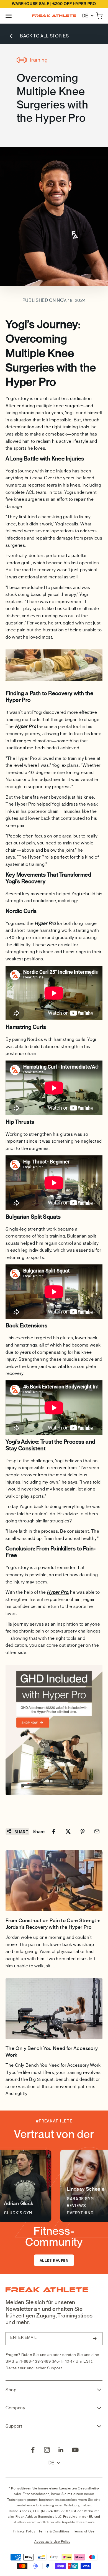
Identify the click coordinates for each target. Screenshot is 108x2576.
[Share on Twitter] (68, 1831)
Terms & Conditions (54, 2531)
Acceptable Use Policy (52, 2542)
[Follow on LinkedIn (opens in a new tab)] (61, 2450)
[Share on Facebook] (54, 1831)
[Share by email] (97, 1831)
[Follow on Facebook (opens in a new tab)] (33, 2450)
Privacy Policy (24, 2531)
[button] (9, 16)
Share (21, 1832)
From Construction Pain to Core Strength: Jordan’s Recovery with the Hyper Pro (53, 1924)
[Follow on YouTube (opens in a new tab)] (75, 2450)
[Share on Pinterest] (83, 1831)
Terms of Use (84, 2531)
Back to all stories (44, 36)
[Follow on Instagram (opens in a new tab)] (47, 2450)
